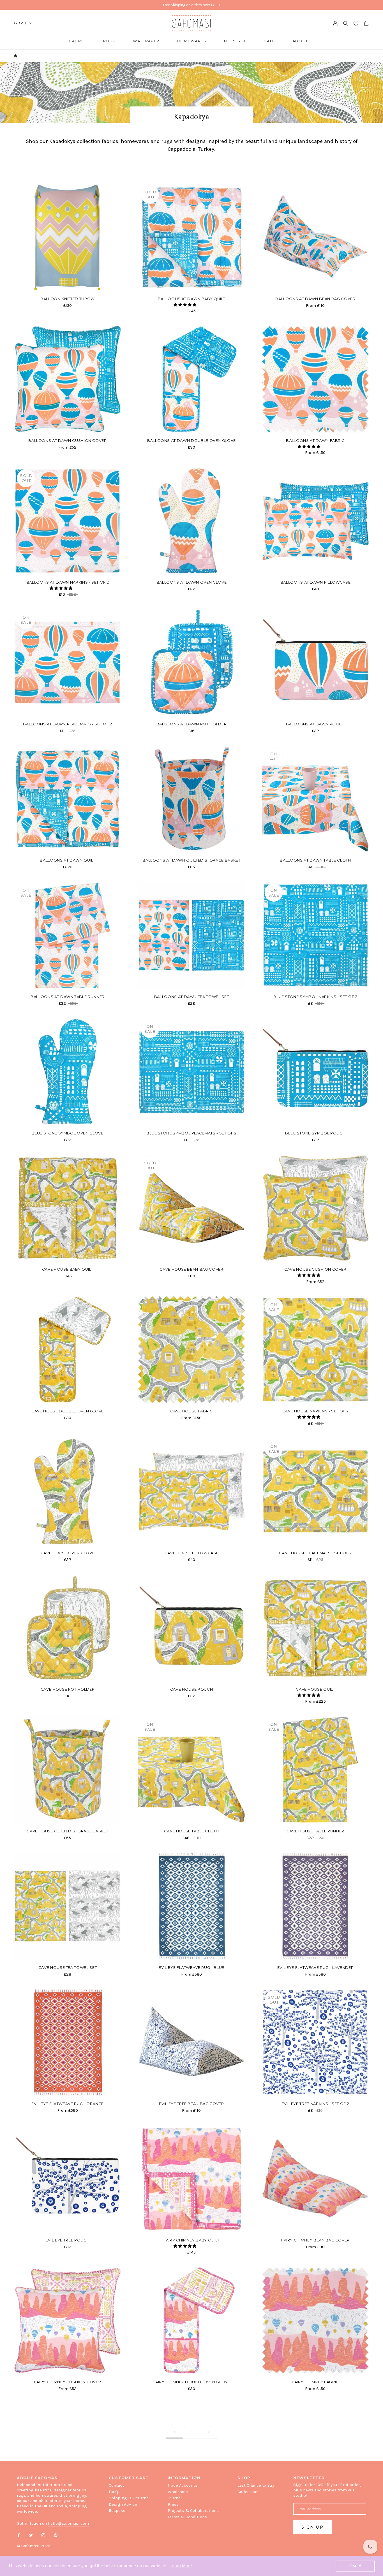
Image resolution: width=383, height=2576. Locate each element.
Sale (269, 41)
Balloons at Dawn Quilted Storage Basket (191, 860)
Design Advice (123, 2504)
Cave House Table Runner (315, 1831)
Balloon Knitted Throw (68, 299)
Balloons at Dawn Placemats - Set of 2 (67, 724)
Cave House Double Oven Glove (68, 1411)
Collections (249, 2492)
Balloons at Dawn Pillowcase (316, 582)
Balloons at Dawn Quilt (67, 860)
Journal (175, 2498)
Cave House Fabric (191, 1411)
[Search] (346, 23)
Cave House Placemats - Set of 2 (315, 1553)
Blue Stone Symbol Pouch (315, 1133)
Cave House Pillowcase (192, 1553)
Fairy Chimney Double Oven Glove (191, 2382)
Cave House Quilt (315, 1689)
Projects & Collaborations (193, 2510)
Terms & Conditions (187, 2517)
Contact (116, 2485)
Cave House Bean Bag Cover (191, 1269)
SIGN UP (312, 2527)
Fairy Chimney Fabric (315, 2382)
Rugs (109, 41)
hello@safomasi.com (68, 2523)
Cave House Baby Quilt (68, 1269)
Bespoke (117, 2510)
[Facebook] (19, 2535)
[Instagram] (43, 2535)
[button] (185, 305)
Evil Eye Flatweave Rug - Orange (68, 2104)
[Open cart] (366, 23)
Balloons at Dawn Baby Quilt (192, 299)
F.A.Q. (114, 2492)
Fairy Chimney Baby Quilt (191, 2240)
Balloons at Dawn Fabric (315, 440)
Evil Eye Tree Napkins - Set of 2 (316, 2104)
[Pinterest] (56, 2535)
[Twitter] (31, 2535)
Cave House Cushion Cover (315, 1269)
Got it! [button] (355, 2566)
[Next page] (209, 2432)
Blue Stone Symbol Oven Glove (67, 1133)
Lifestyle (235, 41)
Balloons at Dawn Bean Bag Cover (315, 299)
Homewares (192, 41)
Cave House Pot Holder (68, 1689)
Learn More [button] (181, 2566)
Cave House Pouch (191, 1689)
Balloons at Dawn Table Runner (68, 997)
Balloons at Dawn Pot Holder (192, 724)
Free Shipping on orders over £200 (191, 5)
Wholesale (178, 2492)
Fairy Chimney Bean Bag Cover (315, 2240)
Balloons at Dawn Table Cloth (315, 860)
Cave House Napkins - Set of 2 (316, 1411)
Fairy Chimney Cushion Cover (68, 2382)
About (300, 41)
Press (173, 2504)
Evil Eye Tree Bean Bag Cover (191, 2104)
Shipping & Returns (129, 2498)
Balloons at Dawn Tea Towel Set (192, 997)
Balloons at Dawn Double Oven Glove (191, 440)
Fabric (78, 41)
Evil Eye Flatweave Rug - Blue (191, 1967)
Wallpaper (146, 41)
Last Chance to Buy (256, 2485)
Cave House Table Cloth (191, 1831)
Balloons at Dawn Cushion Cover (68, 440)
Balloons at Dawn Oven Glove (192, 582)
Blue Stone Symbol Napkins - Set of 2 (315, 997)
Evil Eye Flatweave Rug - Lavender (315, 1967)
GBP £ (21, 23)
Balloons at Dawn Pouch (315, 724)
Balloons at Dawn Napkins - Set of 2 (68, 582)
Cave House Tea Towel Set (68, 1967)
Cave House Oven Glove (68, 1553)
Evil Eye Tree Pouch (68, 2240)
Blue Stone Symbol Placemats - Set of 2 (191, 1133)
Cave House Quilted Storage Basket (67, 1831)
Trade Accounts (183, 2485)
